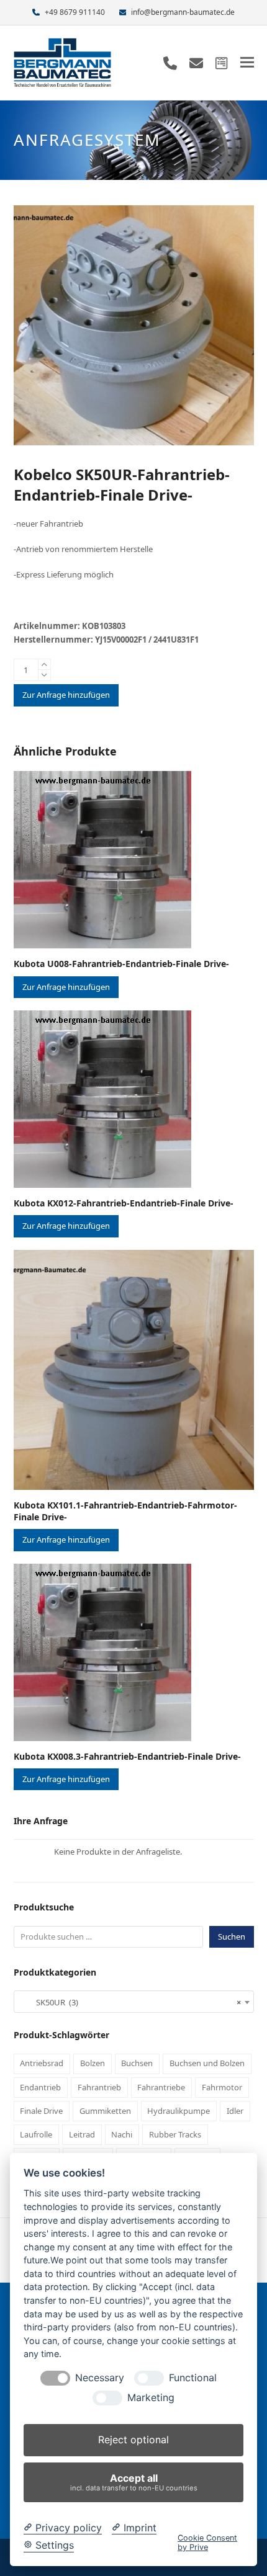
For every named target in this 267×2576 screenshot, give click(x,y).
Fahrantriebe (161, 2087)
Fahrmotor (222, 2087)
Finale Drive (41, 2111)
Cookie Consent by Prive (207, 2543)
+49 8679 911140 (75, 12)
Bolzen (93, 2063)
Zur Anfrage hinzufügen (66, 695)
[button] (247, 62)
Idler (235, 2111)
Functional (193, 2378)
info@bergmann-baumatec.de (183, 12)
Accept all (134, 2482)
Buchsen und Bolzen (207, 2063)
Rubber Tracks (175, 2134)
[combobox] (134, 2002)
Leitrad (82, 2134)
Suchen (232, 1936)
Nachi (122, 2134)
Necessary (100, 2378)
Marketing (151, 2398)
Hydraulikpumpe (179, 2111)
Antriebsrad (42, 2063)
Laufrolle (36, 2134)
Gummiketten (105, 2111)
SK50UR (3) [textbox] (130, 2002)
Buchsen (137, 2063)
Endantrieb (40, 2087)
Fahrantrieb (99, 2087)
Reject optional (133, 2440)
